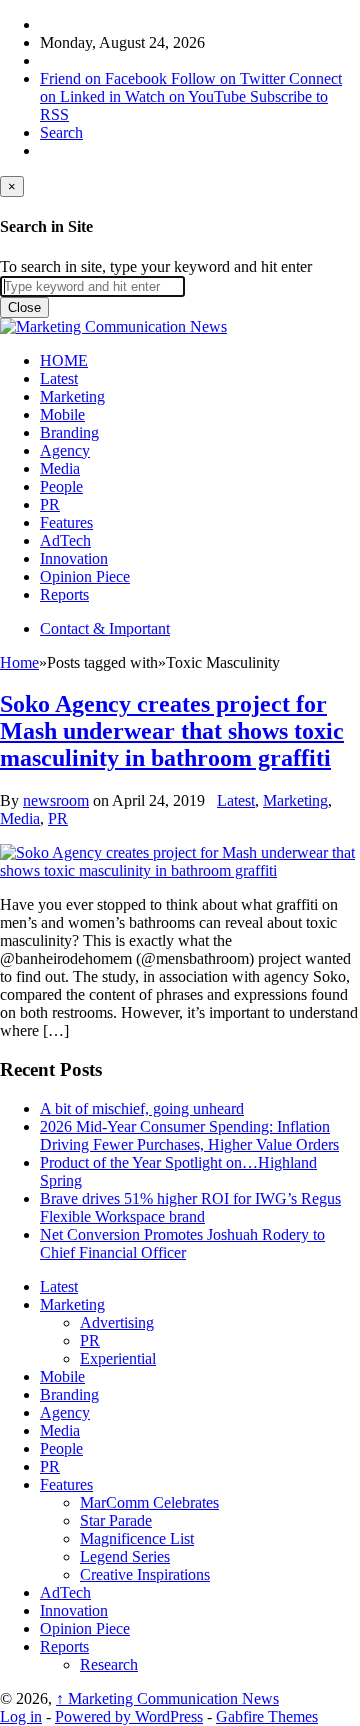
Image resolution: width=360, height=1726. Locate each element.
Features (66, 522)
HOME (64, 360)
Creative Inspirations (145, 1574)
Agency (65, 450)
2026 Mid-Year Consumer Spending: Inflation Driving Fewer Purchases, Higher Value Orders (189, 1135)
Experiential (118, 1358)
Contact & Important (105, 628)
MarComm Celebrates (149, 1502)
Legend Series (125, 1556)
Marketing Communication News (167, 1698)
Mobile (62, 414)
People (61, 486)
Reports (64, 594)
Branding (69, 432)
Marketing (72, 396)
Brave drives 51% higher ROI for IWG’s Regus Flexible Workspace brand (190, 1207)
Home (19, 662)
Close (24, 307)
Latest (59, 378)
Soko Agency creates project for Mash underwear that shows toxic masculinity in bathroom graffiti (172, 731)
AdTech (65, 540)
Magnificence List (137, 1538)
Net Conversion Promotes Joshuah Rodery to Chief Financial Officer (182, 1243)
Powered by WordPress (129, 1716)
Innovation (74, 558)
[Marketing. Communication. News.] (113, 326)
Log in (21, 1716)
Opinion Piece (85, 576)
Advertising (117, 1322)
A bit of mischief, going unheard (142, 1108)
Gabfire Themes (267, 1716)
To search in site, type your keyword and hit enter (156, 266)
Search (61, 132)
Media (60, 468)
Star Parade (116, 1520)
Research (109, 1664)
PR (50, 504)
